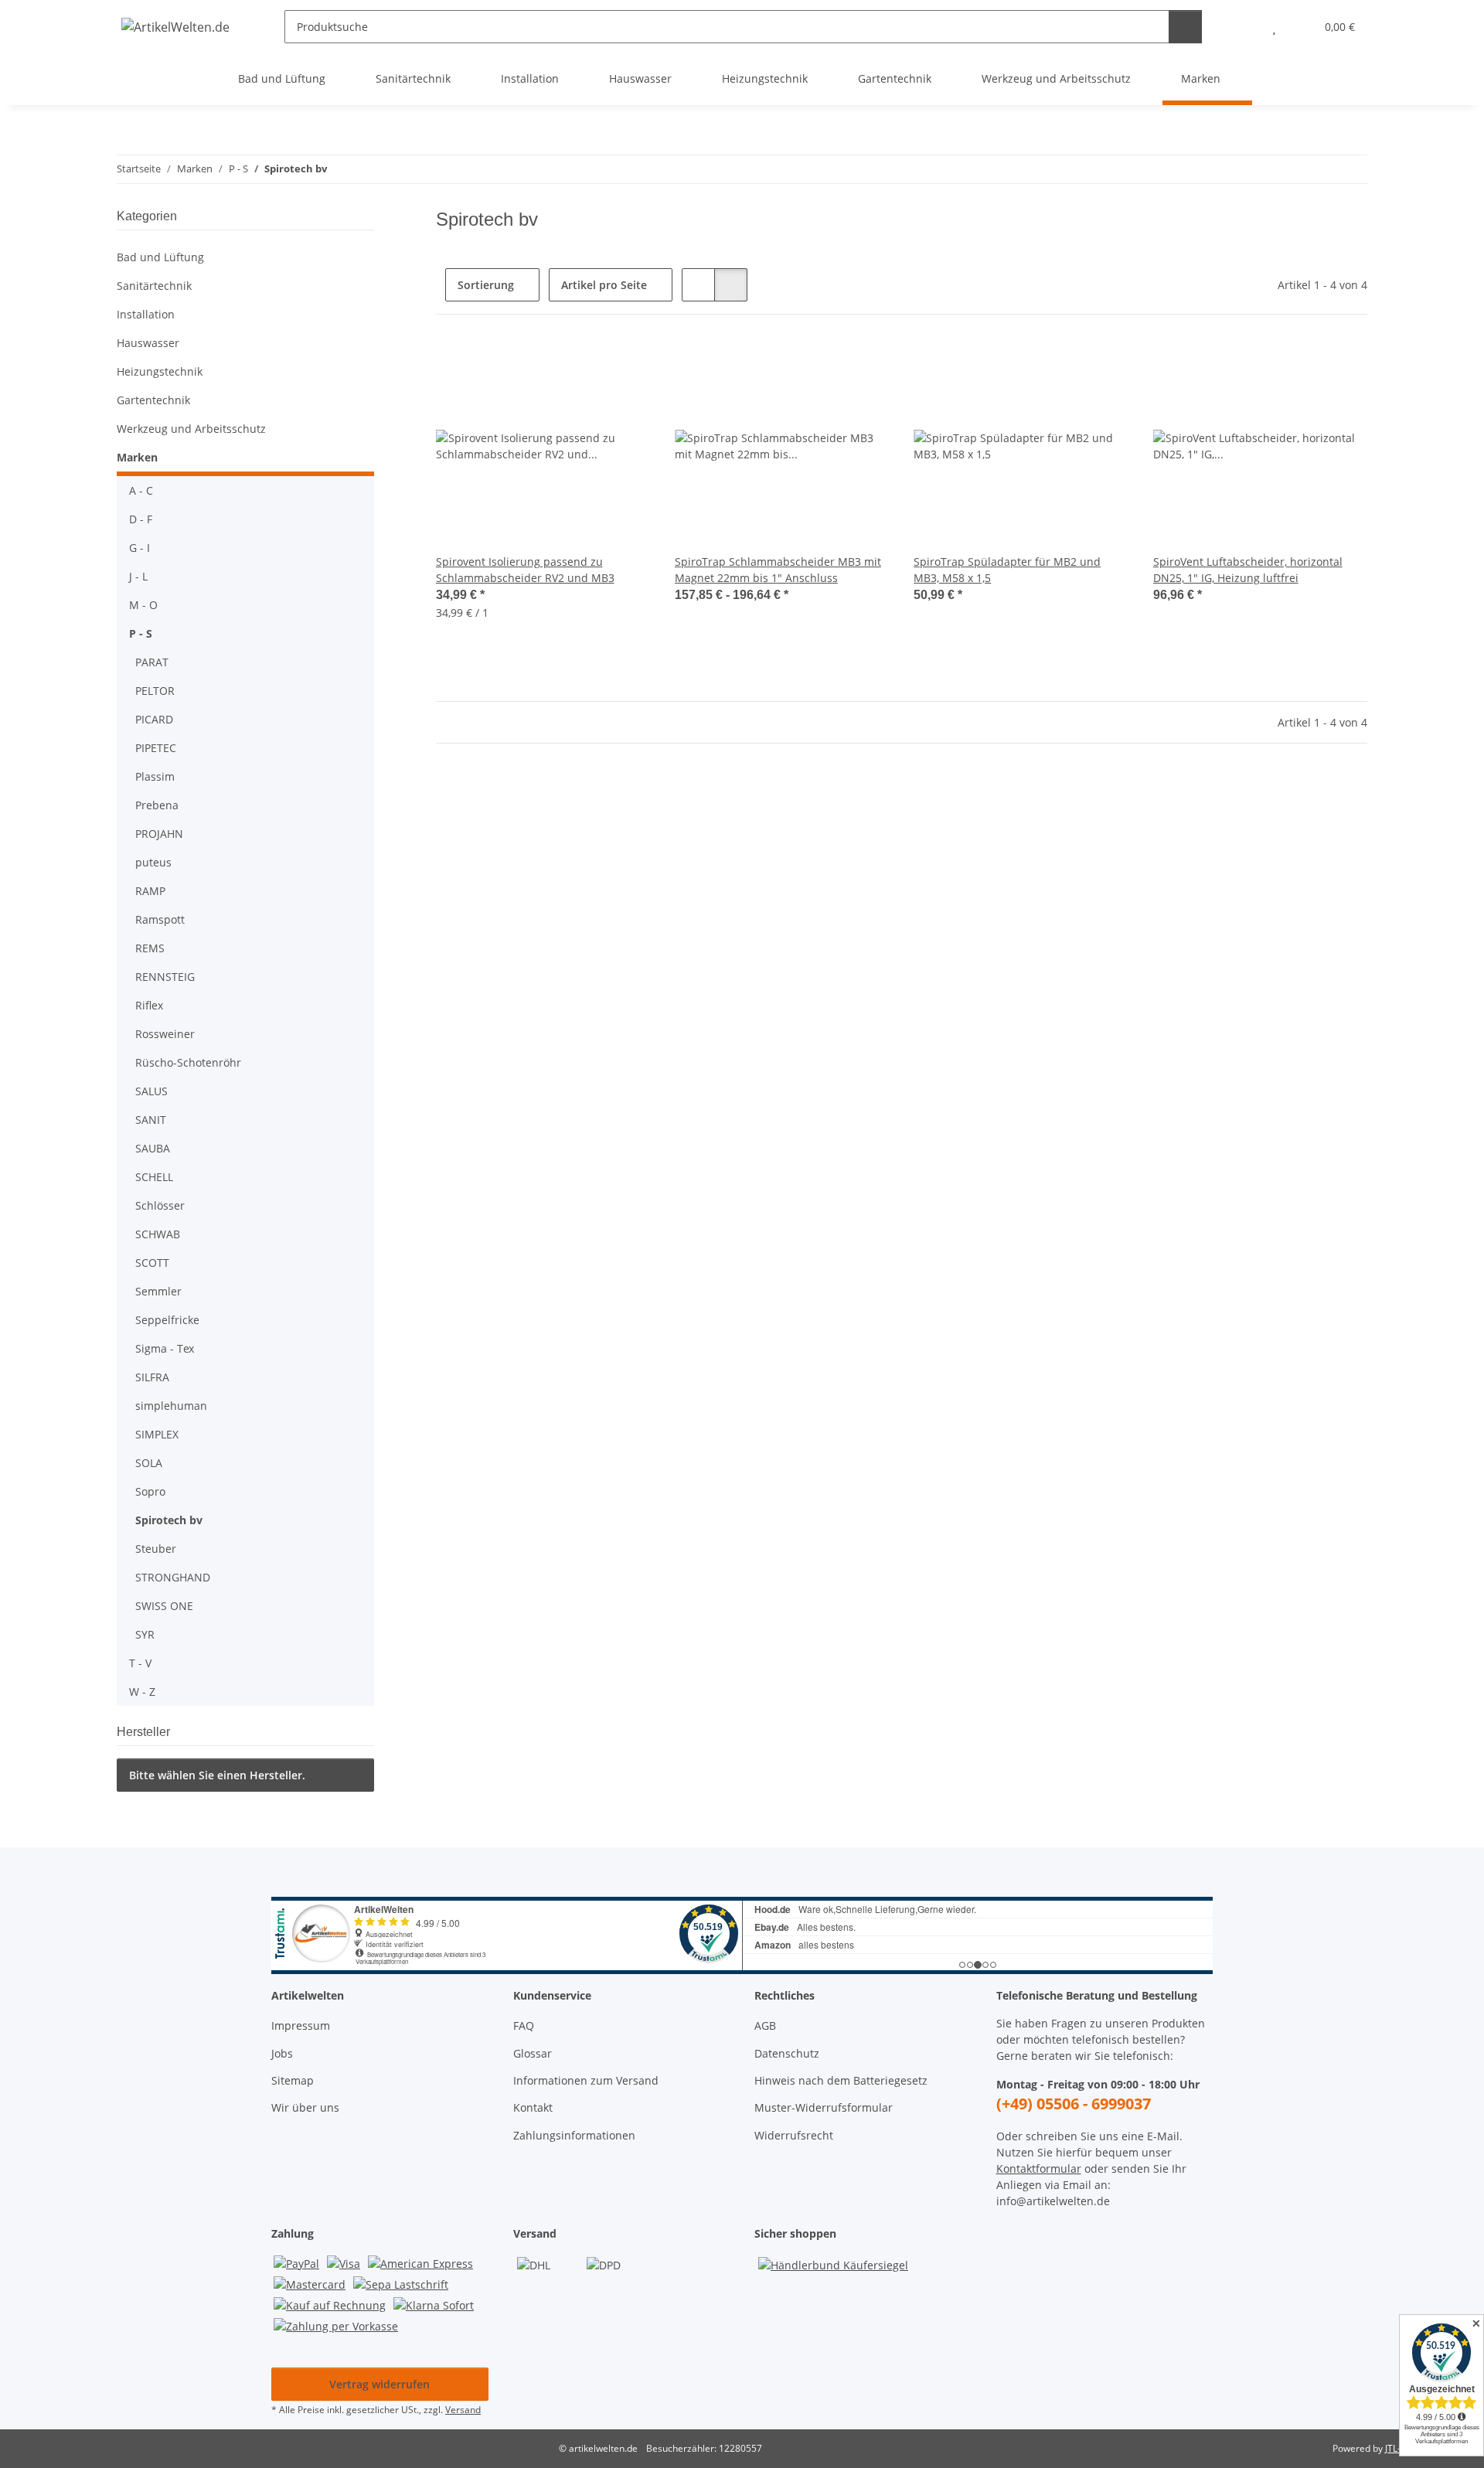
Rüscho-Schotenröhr (188, 1062)
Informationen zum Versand (586, 2080)
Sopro (150, 1491)
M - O (143, 605)
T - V (140, 1663)
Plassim (155, 776)
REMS (150, 948)
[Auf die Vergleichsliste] (624, 366)
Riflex (149, 1005)
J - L (138, 576)
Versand (463, 2410)
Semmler (158, 1291)
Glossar (533, 2053)
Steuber (156, 1549)
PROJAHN (159, 834)
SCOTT (152, 1263)
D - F (141, 519)
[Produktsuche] (1185, 27)
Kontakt (533, 2107)
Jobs (282, 2053)
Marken (137, 457)
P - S (141, 633)
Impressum (301, 2025)
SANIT (151, 1120)
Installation (146, 314)
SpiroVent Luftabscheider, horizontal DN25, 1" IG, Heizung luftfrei (1248, 570)
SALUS (151, 1091)
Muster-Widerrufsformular (824, 2107)
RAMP (150, 891)
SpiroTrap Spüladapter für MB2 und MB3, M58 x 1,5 (1007, 570)
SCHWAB (158, 1234)
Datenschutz (787, 2053)
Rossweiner (165, 1034)
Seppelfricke (167, 1320)
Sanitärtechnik (154, 286)
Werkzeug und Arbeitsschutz (191, 429)
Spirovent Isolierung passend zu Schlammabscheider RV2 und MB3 (525, 570)
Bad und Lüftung (160, 257)
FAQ (524, 2025)
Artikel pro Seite (604, 285)
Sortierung (486, 285)
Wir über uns (305, 2107)
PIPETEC (156, 748)
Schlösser (160, 1205)
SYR (145, 1634)
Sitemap (293, 2080)
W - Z (142, 1692)
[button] (1243, 27)
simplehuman (171, 1406)
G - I (140, 548)
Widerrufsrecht (794, 2135)
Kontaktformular (1039, 2168)
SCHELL (154, 1177)
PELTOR (155, 691)
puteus (153, 862)
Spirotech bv (169, 1520)
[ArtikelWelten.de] (176, 27)
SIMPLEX (157, 1434)
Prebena (157, 805)
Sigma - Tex (165, 1348)
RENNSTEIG (165, 977)
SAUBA (153, 1148)
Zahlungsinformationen (574, 2135)
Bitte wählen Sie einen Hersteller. (217, 1775)
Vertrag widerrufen (380, 2384)
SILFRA (152, 1377)
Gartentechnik (153, 400)
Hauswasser (148, 343)
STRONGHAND (173, 1577)
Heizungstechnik (160, 371)
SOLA (149, 1463)
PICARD (154, 719)
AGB (765, 2025)
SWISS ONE (164, 1606)
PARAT (152, 662)
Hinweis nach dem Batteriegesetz (841, 2080)
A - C (141, 490)
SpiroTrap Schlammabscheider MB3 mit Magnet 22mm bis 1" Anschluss (778, 570)
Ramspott (160, 919)
